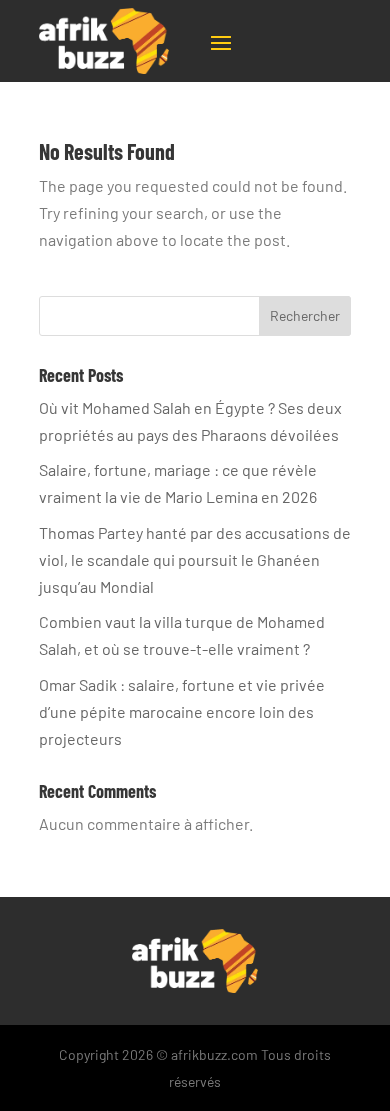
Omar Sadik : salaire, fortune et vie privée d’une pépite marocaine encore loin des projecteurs (182, 711)
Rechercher (305, 315)
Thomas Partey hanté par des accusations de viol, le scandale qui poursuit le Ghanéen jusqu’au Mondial (195, 559)
